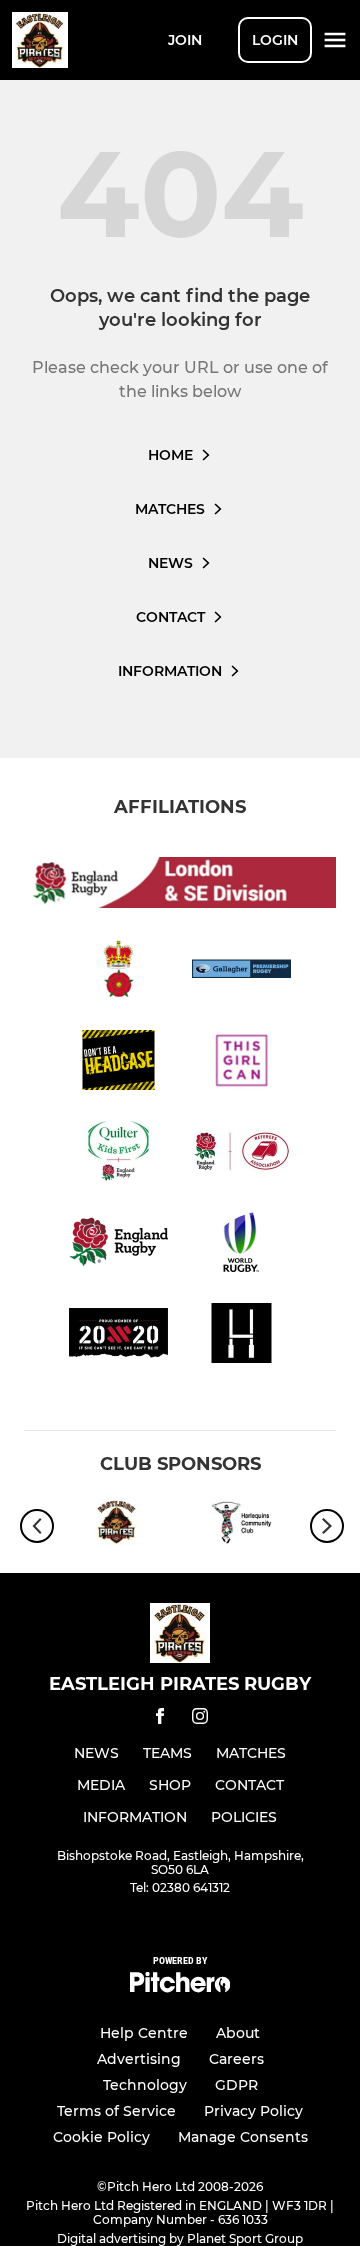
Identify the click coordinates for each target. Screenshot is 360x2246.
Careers (236, 2059)
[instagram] (200, 1719)
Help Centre (144, 2033)
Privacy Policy (253, 2111)
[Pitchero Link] (180, 1987)
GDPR (236, 2085)
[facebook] (160, 1719)
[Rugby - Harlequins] (242, 1526)
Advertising (139, 2059)
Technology (145, 2085)
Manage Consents (243, 2137)
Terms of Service (116, 2111)
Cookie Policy (101, 2137)
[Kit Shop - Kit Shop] (117, 1526)
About (238, 2033)
